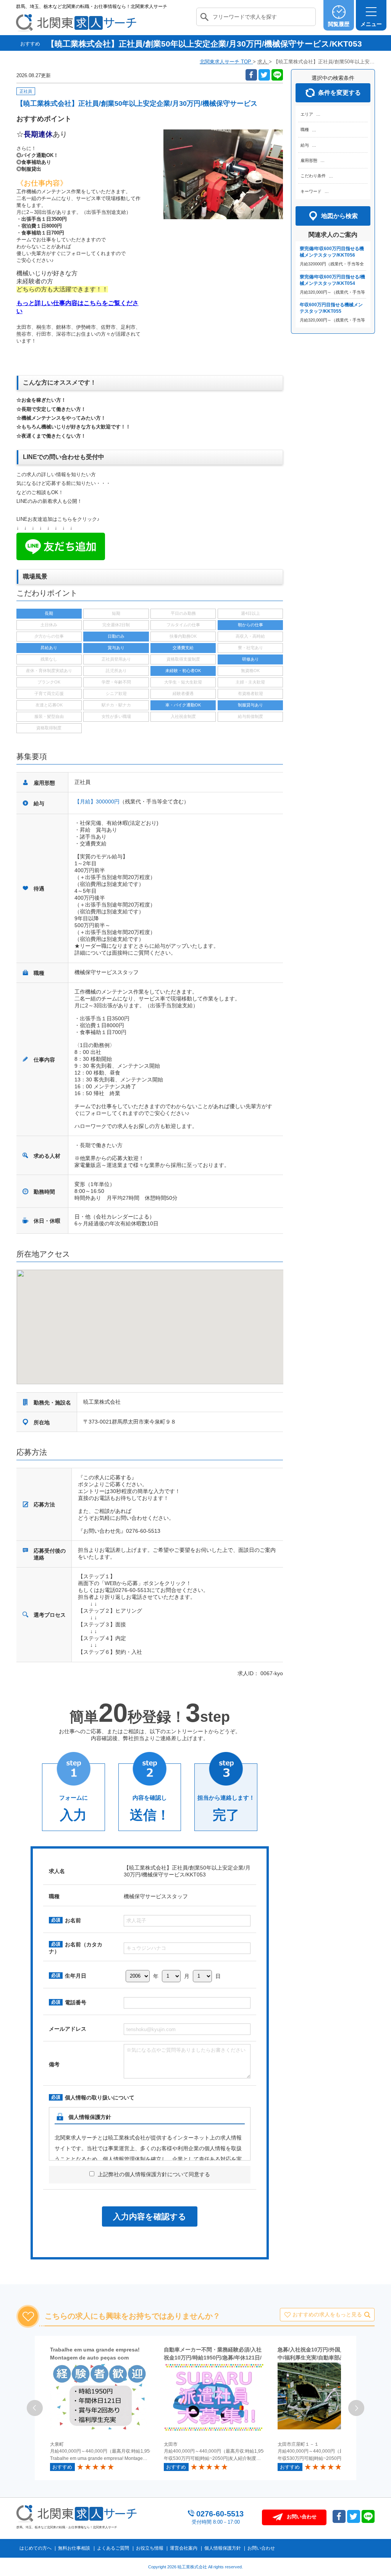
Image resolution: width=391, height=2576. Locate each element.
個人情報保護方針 (223, 2548)
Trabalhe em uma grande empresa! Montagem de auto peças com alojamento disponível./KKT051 (95, 2358)
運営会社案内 (184, 2548)
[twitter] (264, 75)
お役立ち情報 (150, 2548)
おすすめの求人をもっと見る (327, 2314)
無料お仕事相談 (74, 2548)
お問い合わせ (261, 2548)
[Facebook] (251, 75)
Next (356, 2408)
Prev (35, 2408)
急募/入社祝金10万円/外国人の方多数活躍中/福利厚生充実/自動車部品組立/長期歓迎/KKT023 (328, 2358)
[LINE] (277, 75)
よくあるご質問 (113, 2548)
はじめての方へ (36, 2548)
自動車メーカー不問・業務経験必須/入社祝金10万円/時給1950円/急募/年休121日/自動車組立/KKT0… (213, 2358)
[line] (368, 2516)
